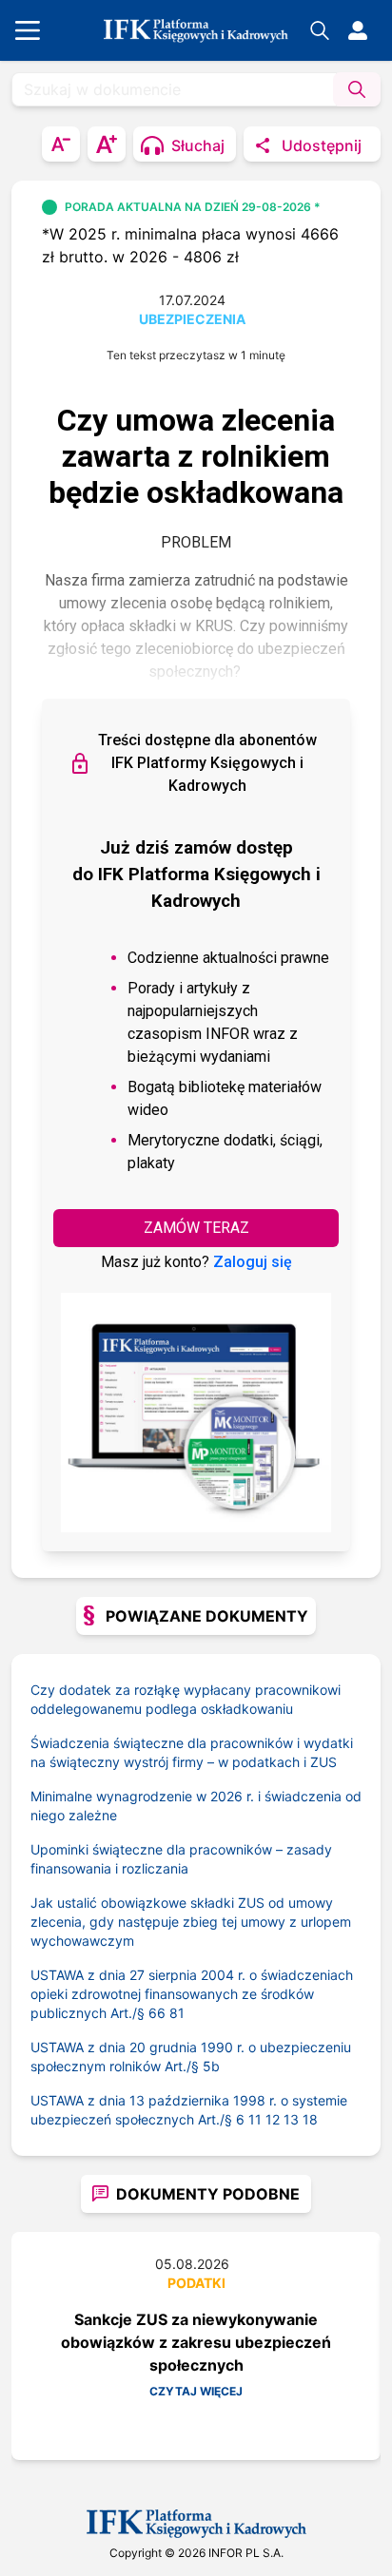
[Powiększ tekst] (107, 144)
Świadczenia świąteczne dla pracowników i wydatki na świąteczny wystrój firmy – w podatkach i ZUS (192, 1752)
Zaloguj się (253, 1262)
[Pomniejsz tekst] (61, 144)
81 (177, 2013)
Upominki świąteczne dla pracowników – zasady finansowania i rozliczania (181, 1859)
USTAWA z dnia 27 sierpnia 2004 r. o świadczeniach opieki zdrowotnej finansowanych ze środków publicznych (192, 1994)
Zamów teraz (196, 1228)
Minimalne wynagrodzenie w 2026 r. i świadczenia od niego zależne (196, 1806)
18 (310, 2119)
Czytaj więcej (196, 2391)
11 (255, 2119)
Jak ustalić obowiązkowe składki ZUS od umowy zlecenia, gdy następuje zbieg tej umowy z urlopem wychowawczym (191, 1922)
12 (273, 2119)
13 (291, 2119)
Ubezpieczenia (192, 319)
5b (211, 2066)
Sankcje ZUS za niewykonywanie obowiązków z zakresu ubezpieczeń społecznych (196, 2342)
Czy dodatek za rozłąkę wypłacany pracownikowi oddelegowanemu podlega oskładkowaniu (186, 1699)
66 (157, 2013)
